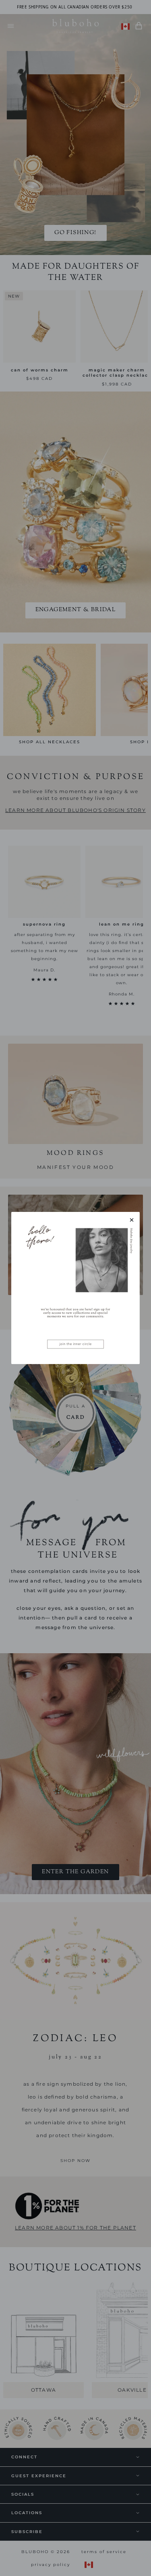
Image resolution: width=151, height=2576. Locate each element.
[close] (132, 1220)
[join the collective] (75, 1288)
